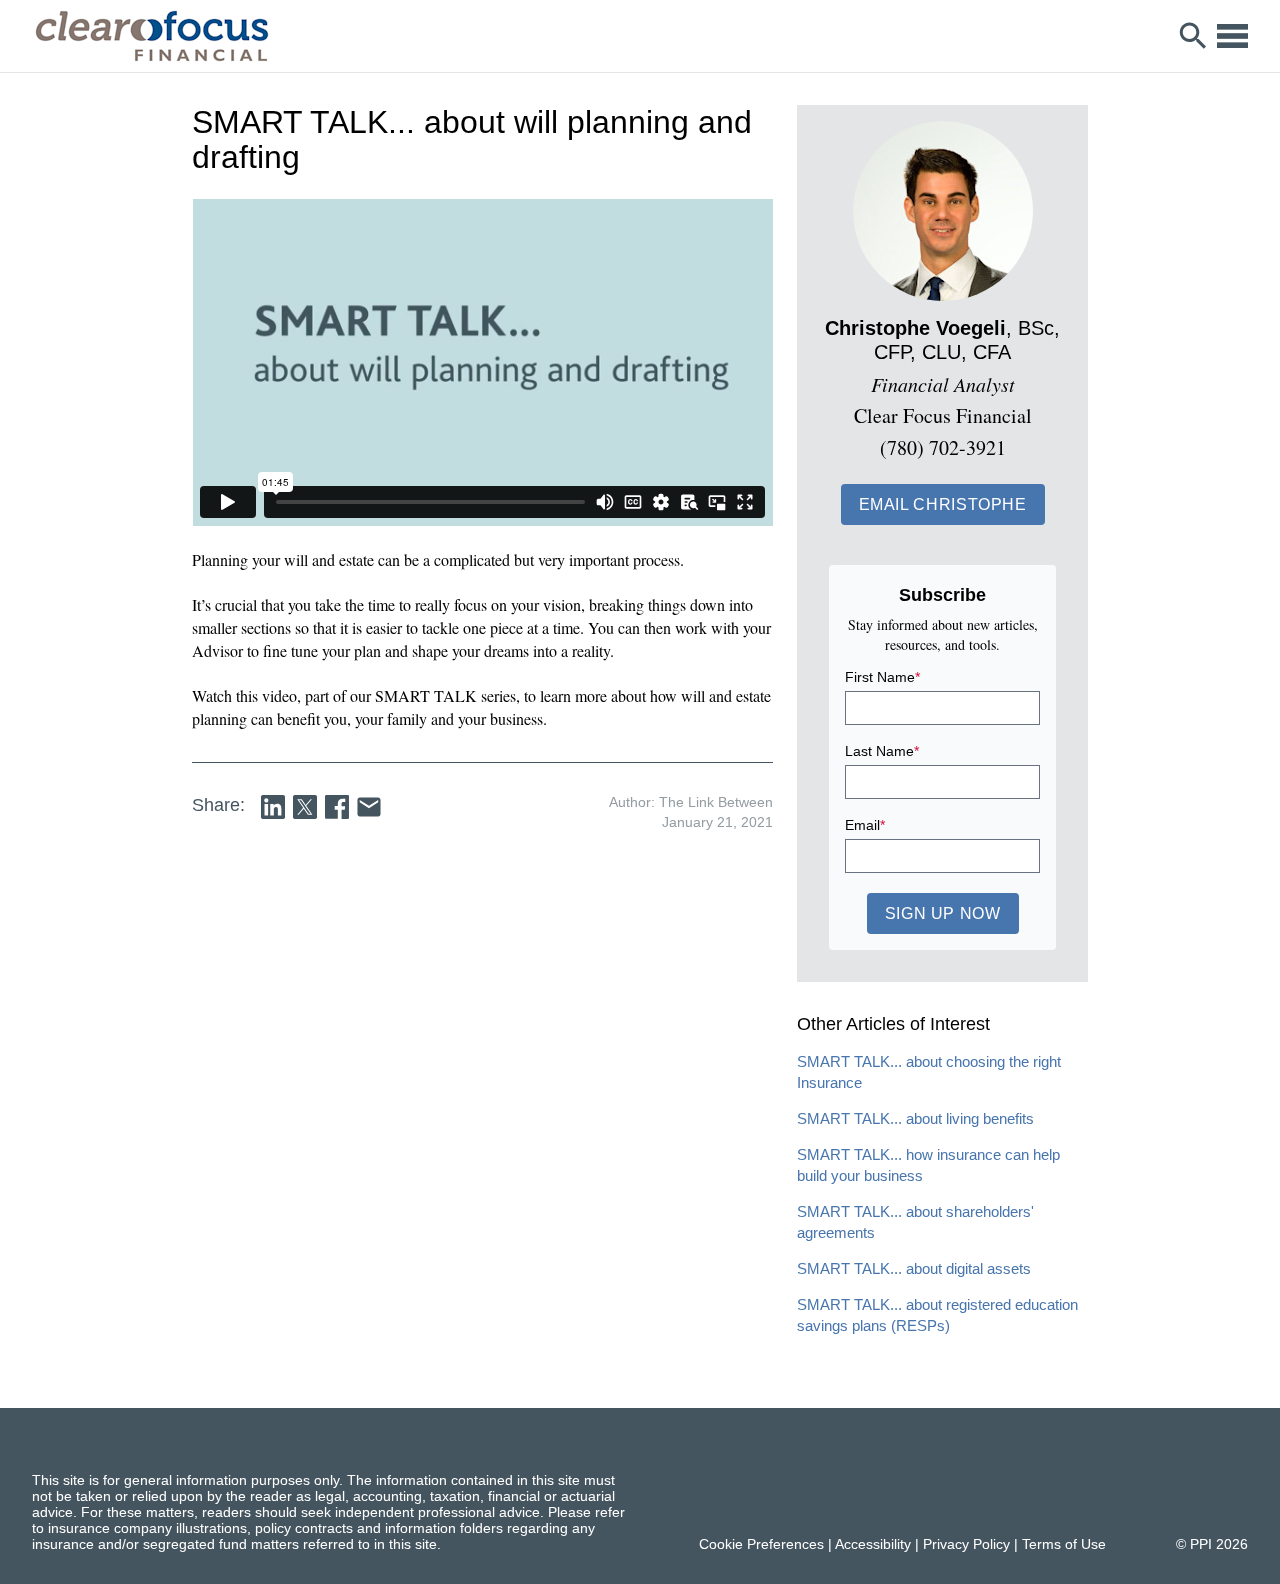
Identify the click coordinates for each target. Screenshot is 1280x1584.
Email (865, 825)
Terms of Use (1064, 1544)
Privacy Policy (966, 1544)
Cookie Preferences (761, 1544)
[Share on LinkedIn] (273, 807)
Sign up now (943, 913)
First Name (882, 677)
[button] (943, 504)
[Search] (1193, 36)
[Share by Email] (369, 807)
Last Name (882, 751)
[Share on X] (305, 807)
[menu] (1232, 36)
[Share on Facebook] (337, 807)
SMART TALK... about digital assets (914, 1268)
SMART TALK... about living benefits (915, 1118)
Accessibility (873, 1544)
